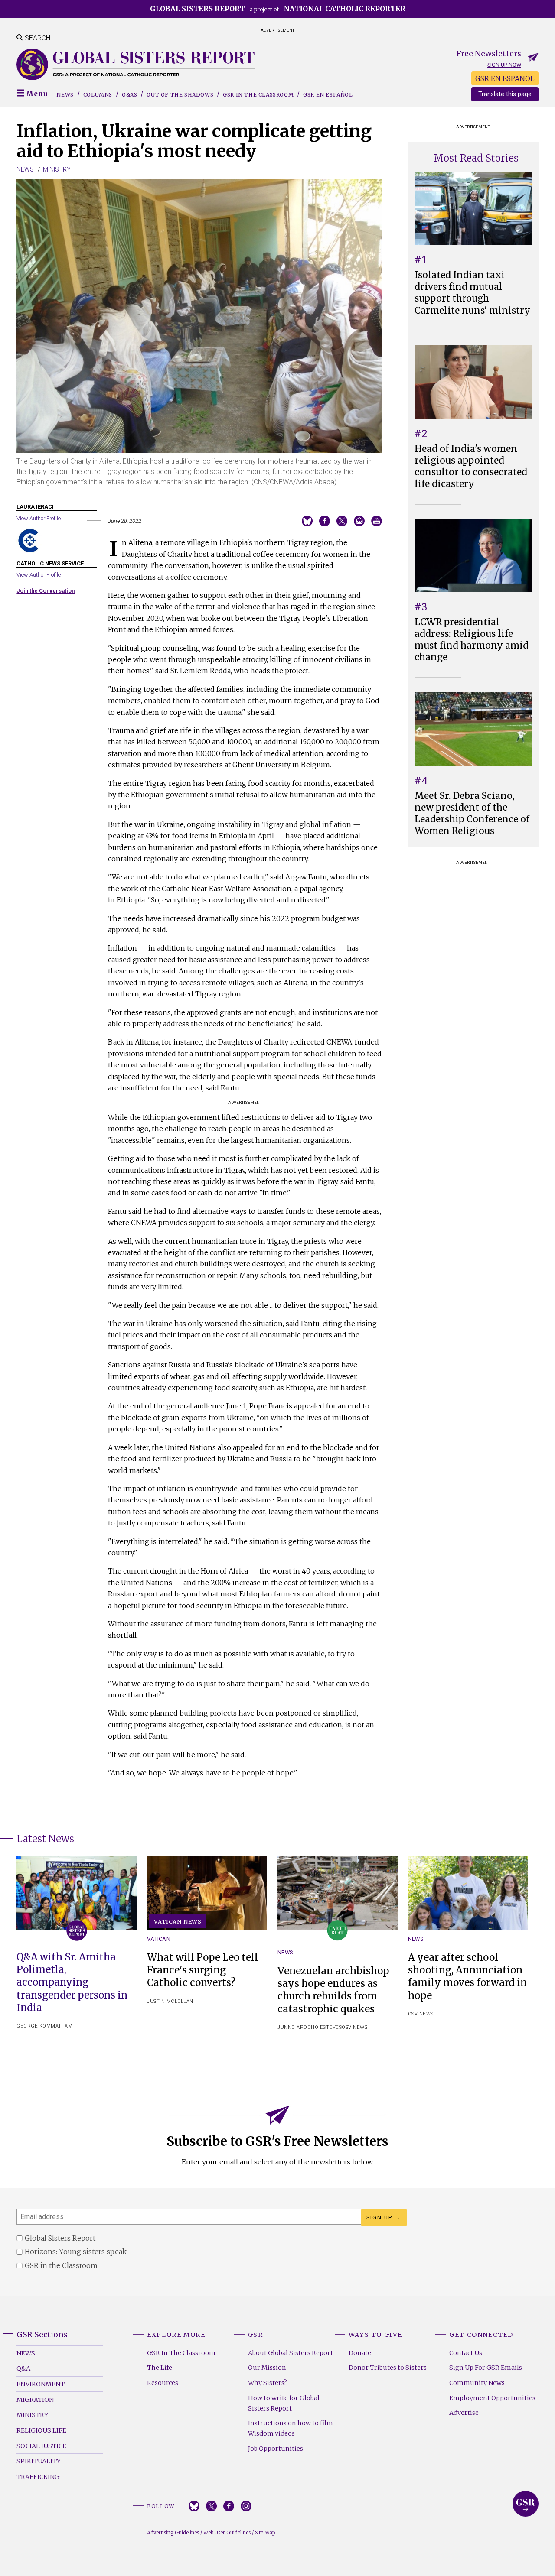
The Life (160, 2368)
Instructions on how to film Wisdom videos (291, 2428)
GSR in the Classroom (258, 95)
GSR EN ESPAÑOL (505, 78)
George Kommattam (44, 2026)
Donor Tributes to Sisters (388, 2368)
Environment (41, 2384)
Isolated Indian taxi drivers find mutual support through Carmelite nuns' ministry (472, 293)
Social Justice (41, 2446)
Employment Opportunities (492, 2398)
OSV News (354, 2027)
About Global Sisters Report (291, 2353)
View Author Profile (39, 518)
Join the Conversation (46, 591)
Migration (35, 2400)
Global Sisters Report (526, 2504)
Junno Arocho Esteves (310, 2027)
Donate (360, 2353)
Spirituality (39, 2461)
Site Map (265, 2533)
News (65, 95)
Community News (477, 2383)
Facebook (229, 2506)
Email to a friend (359, 521)
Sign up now (504, 65)
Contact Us (466, 2353)
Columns (98, 95)
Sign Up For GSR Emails (486, 2368)
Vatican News (178, 1921)
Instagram (246, 2506)
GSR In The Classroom (181, 2353)
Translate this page (505, 94)
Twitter (211, 2506)
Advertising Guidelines (173, 2533)
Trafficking (38, 2477)
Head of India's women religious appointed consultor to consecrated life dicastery (471, 466)
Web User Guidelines (227, 2533)
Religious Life (41, 2430)
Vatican (159, 1939)
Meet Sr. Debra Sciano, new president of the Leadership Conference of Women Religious (472, 813)
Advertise (464, 2413)
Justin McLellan (170, 2001)
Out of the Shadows (180, 95)
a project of (278, 9)
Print (377, 521)
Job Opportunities (276, 2449)
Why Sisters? (268, 2383)
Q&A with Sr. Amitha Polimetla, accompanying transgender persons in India (72, 1982)
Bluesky (194, 2506)
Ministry (57, 169)
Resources (163, 2383)
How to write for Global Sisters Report (284, 2403)
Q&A (23, 2368)
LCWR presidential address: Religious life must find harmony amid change (472, 640)
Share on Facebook (325, 521)
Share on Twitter (342, 521)
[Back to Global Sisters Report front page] (136, 64)
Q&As (129, 95)
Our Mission (267, 2368)
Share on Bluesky (307, 521)
